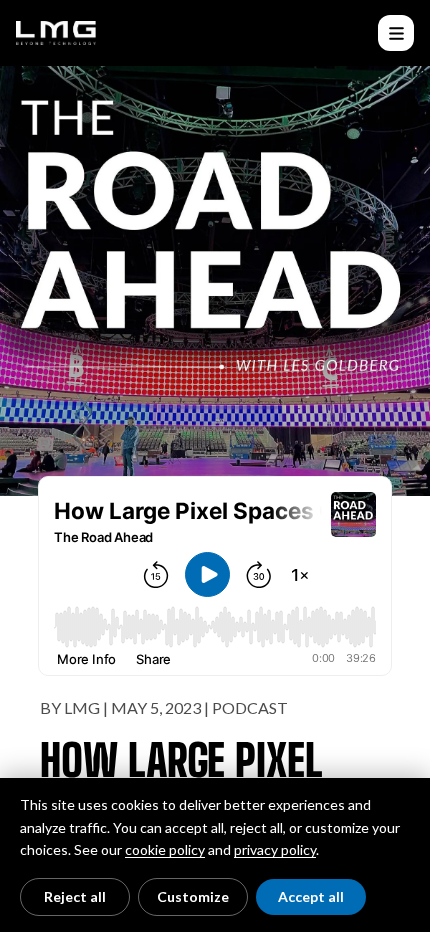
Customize (193, 896)
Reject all (75, 896)
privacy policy (275, 849)
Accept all (311, 896)
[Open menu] (396, 33)
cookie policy (165, 849)
